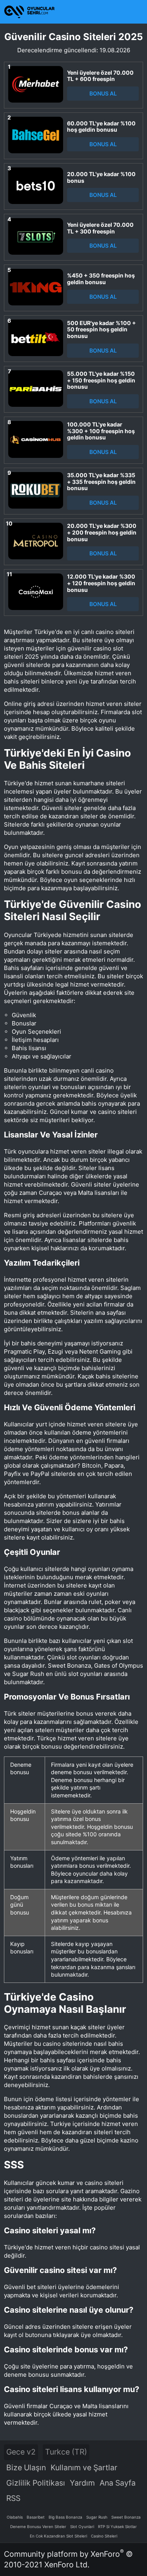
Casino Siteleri (104, 2536)
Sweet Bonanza (126, 2517)
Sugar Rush (97, 2517)
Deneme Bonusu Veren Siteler (38, 2526)
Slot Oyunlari (82, 2526)
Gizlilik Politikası (36, 2483)
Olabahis (15, 2517)
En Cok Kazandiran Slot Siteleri (58, 2536)
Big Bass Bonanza (65, 2517)
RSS (13, 2498)
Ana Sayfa (118, 2483)
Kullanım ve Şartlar (84, 2468)
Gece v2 (21, 2452)
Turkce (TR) (66, 2452)
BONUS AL (103, 93)
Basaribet (36, 2517)
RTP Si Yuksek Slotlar (117, 2526)
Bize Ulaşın (26, 2468)
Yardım (82, 2483)
